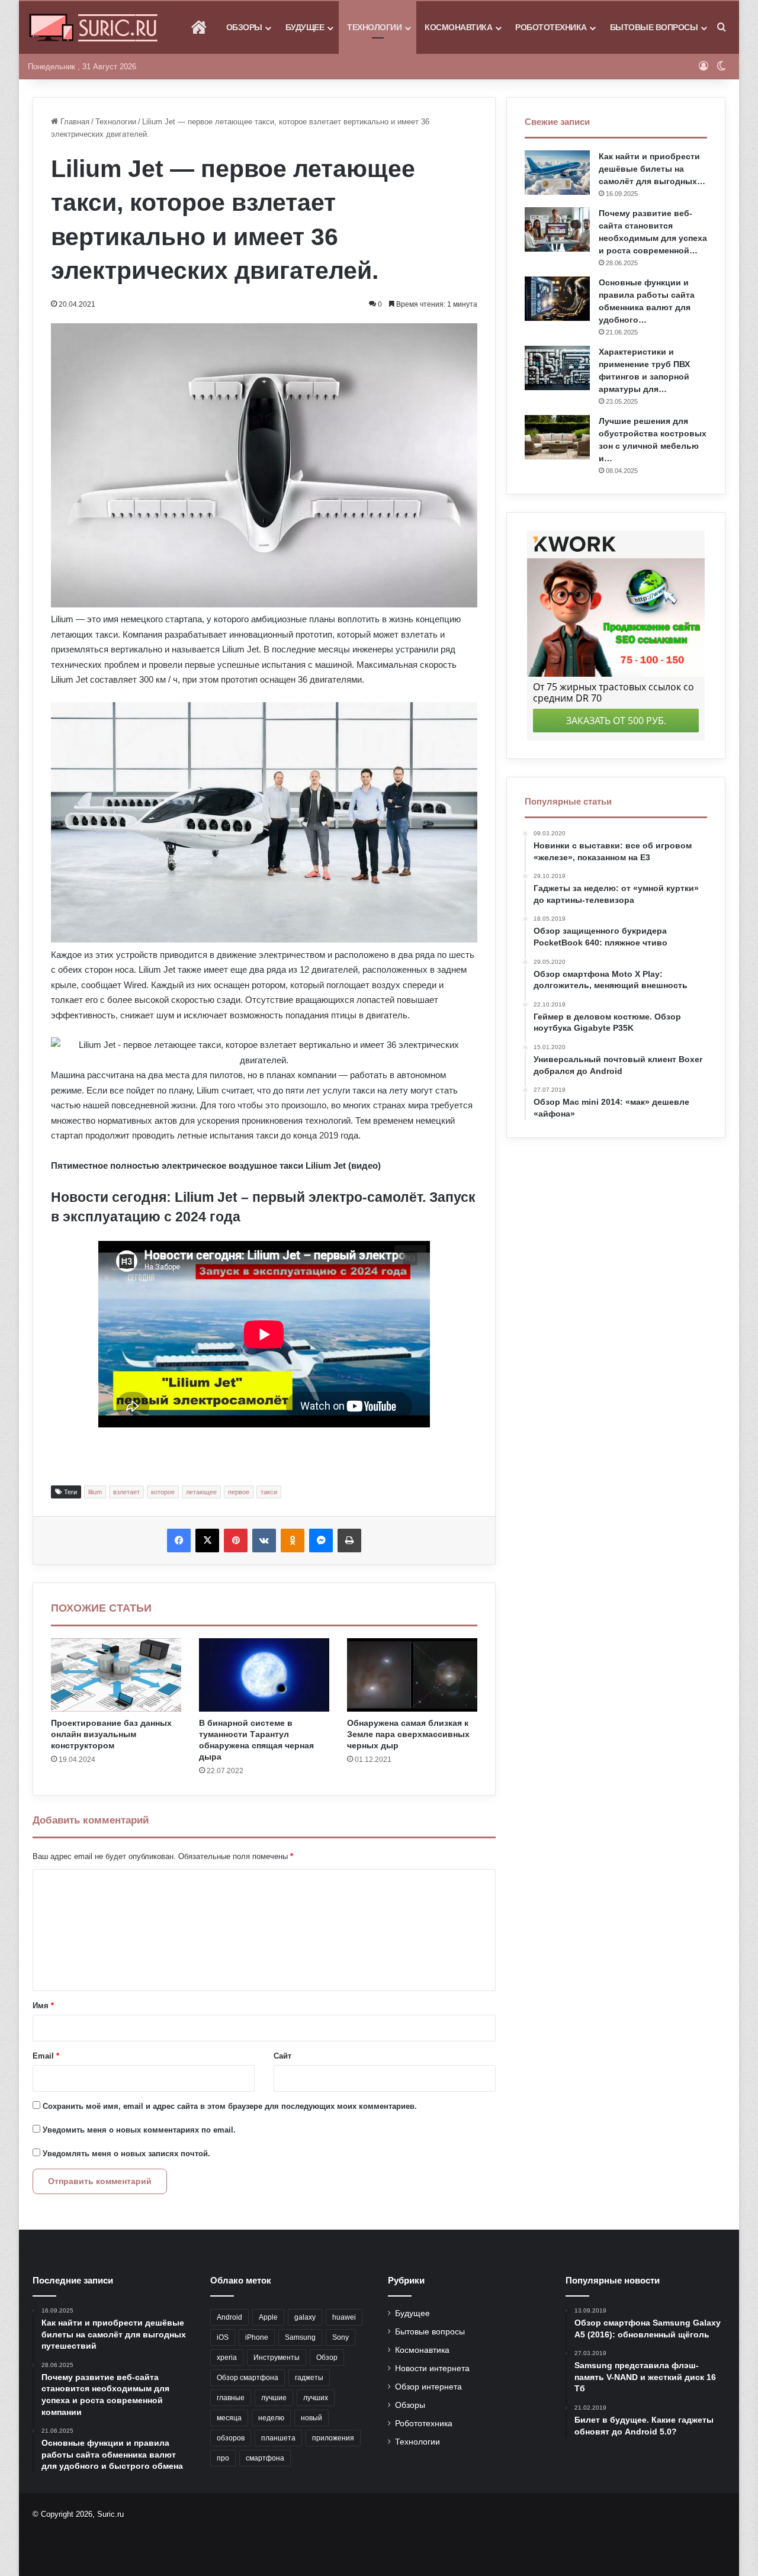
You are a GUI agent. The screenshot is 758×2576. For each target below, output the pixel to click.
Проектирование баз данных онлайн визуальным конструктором (111, 1734)
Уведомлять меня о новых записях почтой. (126, 2154)
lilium (95, 1492)
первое (239, 1492)
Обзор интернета (428, 2387)
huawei (344, 2317)
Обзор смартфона (248, 2378)
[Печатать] (349, 1541)
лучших (316, 2398)
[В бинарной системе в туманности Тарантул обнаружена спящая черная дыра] (264, 1675)
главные (231, 2398)
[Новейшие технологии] (93, 28)
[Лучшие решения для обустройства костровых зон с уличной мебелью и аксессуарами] (557, 437)
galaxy (305, 2317)
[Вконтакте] (264, 1541)
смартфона (265, 2458)
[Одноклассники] (293, 1541)
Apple (268, 2317)
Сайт (282, 2056)
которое (163, 1492)
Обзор (327, 2358)
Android (229, 2317)
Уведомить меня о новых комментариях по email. (139, 2130)
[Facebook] (179, 1541)
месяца (229, 2418)
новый (311, 2418)
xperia (227, 2358)
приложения (333, 2438)
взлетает (126, 1492)
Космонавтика (458, 27)
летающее (201, 1492)
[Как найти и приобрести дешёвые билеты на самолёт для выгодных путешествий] (557, 173)
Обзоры (244, 27)
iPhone (257, 2337)
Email (46, 2056)
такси (269, 1492)
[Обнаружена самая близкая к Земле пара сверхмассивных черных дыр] (412, 1675)
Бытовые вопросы (654, 27)
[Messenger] (321, 1541)
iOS (223, 2337)
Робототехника (551, 27)
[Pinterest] (236, 1541)
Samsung (300, 2337)
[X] (207, 1541)
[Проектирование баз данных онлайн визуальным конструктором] (116, 1675)
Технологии (374, 27)
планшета (278, 2438)
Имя (43, 2006)
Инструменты (277, 2358)
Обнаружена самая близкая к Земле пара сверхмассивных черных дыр (408, 1734)
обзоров (231, 2438)
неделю (271, 2418)
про (223, 2458)
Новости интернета (432, 2368)
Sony (341, 2337)
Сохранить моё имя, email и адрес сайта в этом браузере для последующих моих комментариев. (230, 2106)
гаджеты (309, 2378)
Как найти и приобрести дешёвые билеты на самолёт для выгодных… (652, 169)
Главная (74, 122)
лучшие (274, 2398)
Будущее (305, 27)
